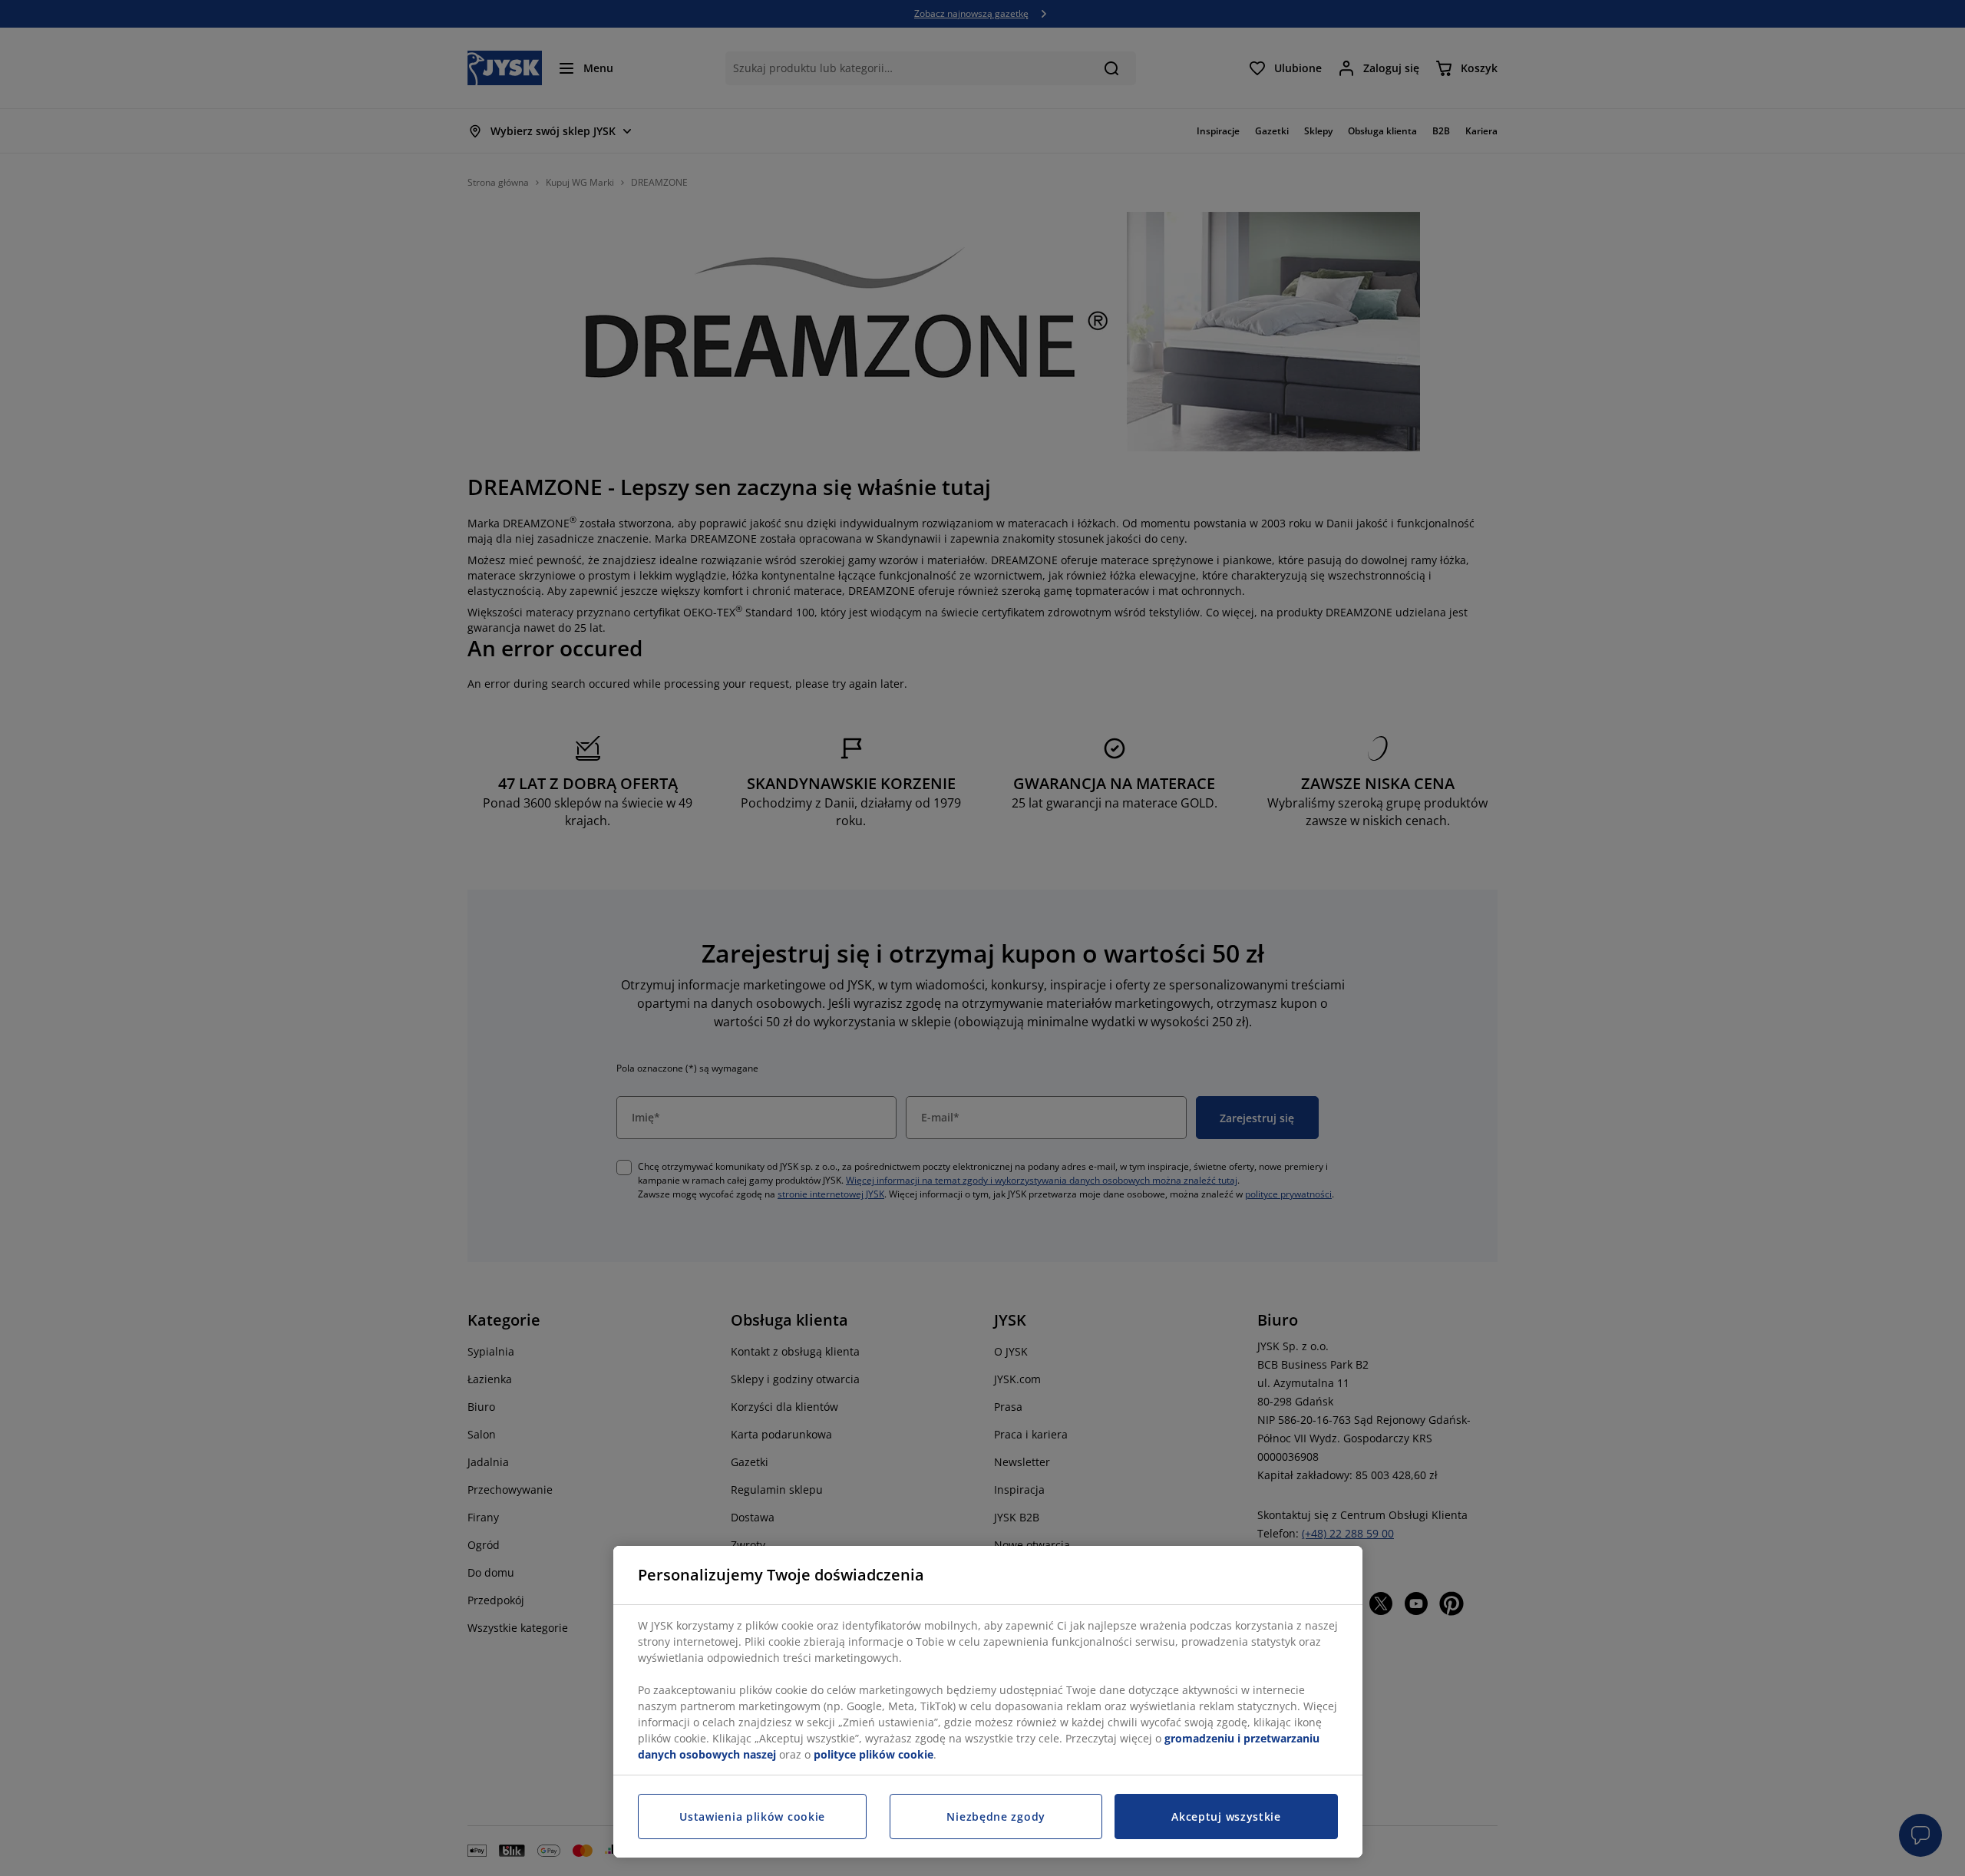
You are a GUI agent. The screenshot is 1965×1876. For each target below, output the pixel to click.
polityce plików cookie (874, 1754)
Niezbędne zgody (996, 1817)
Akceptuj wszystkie (1226, 1817)
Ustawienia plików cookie (752, 1817)
